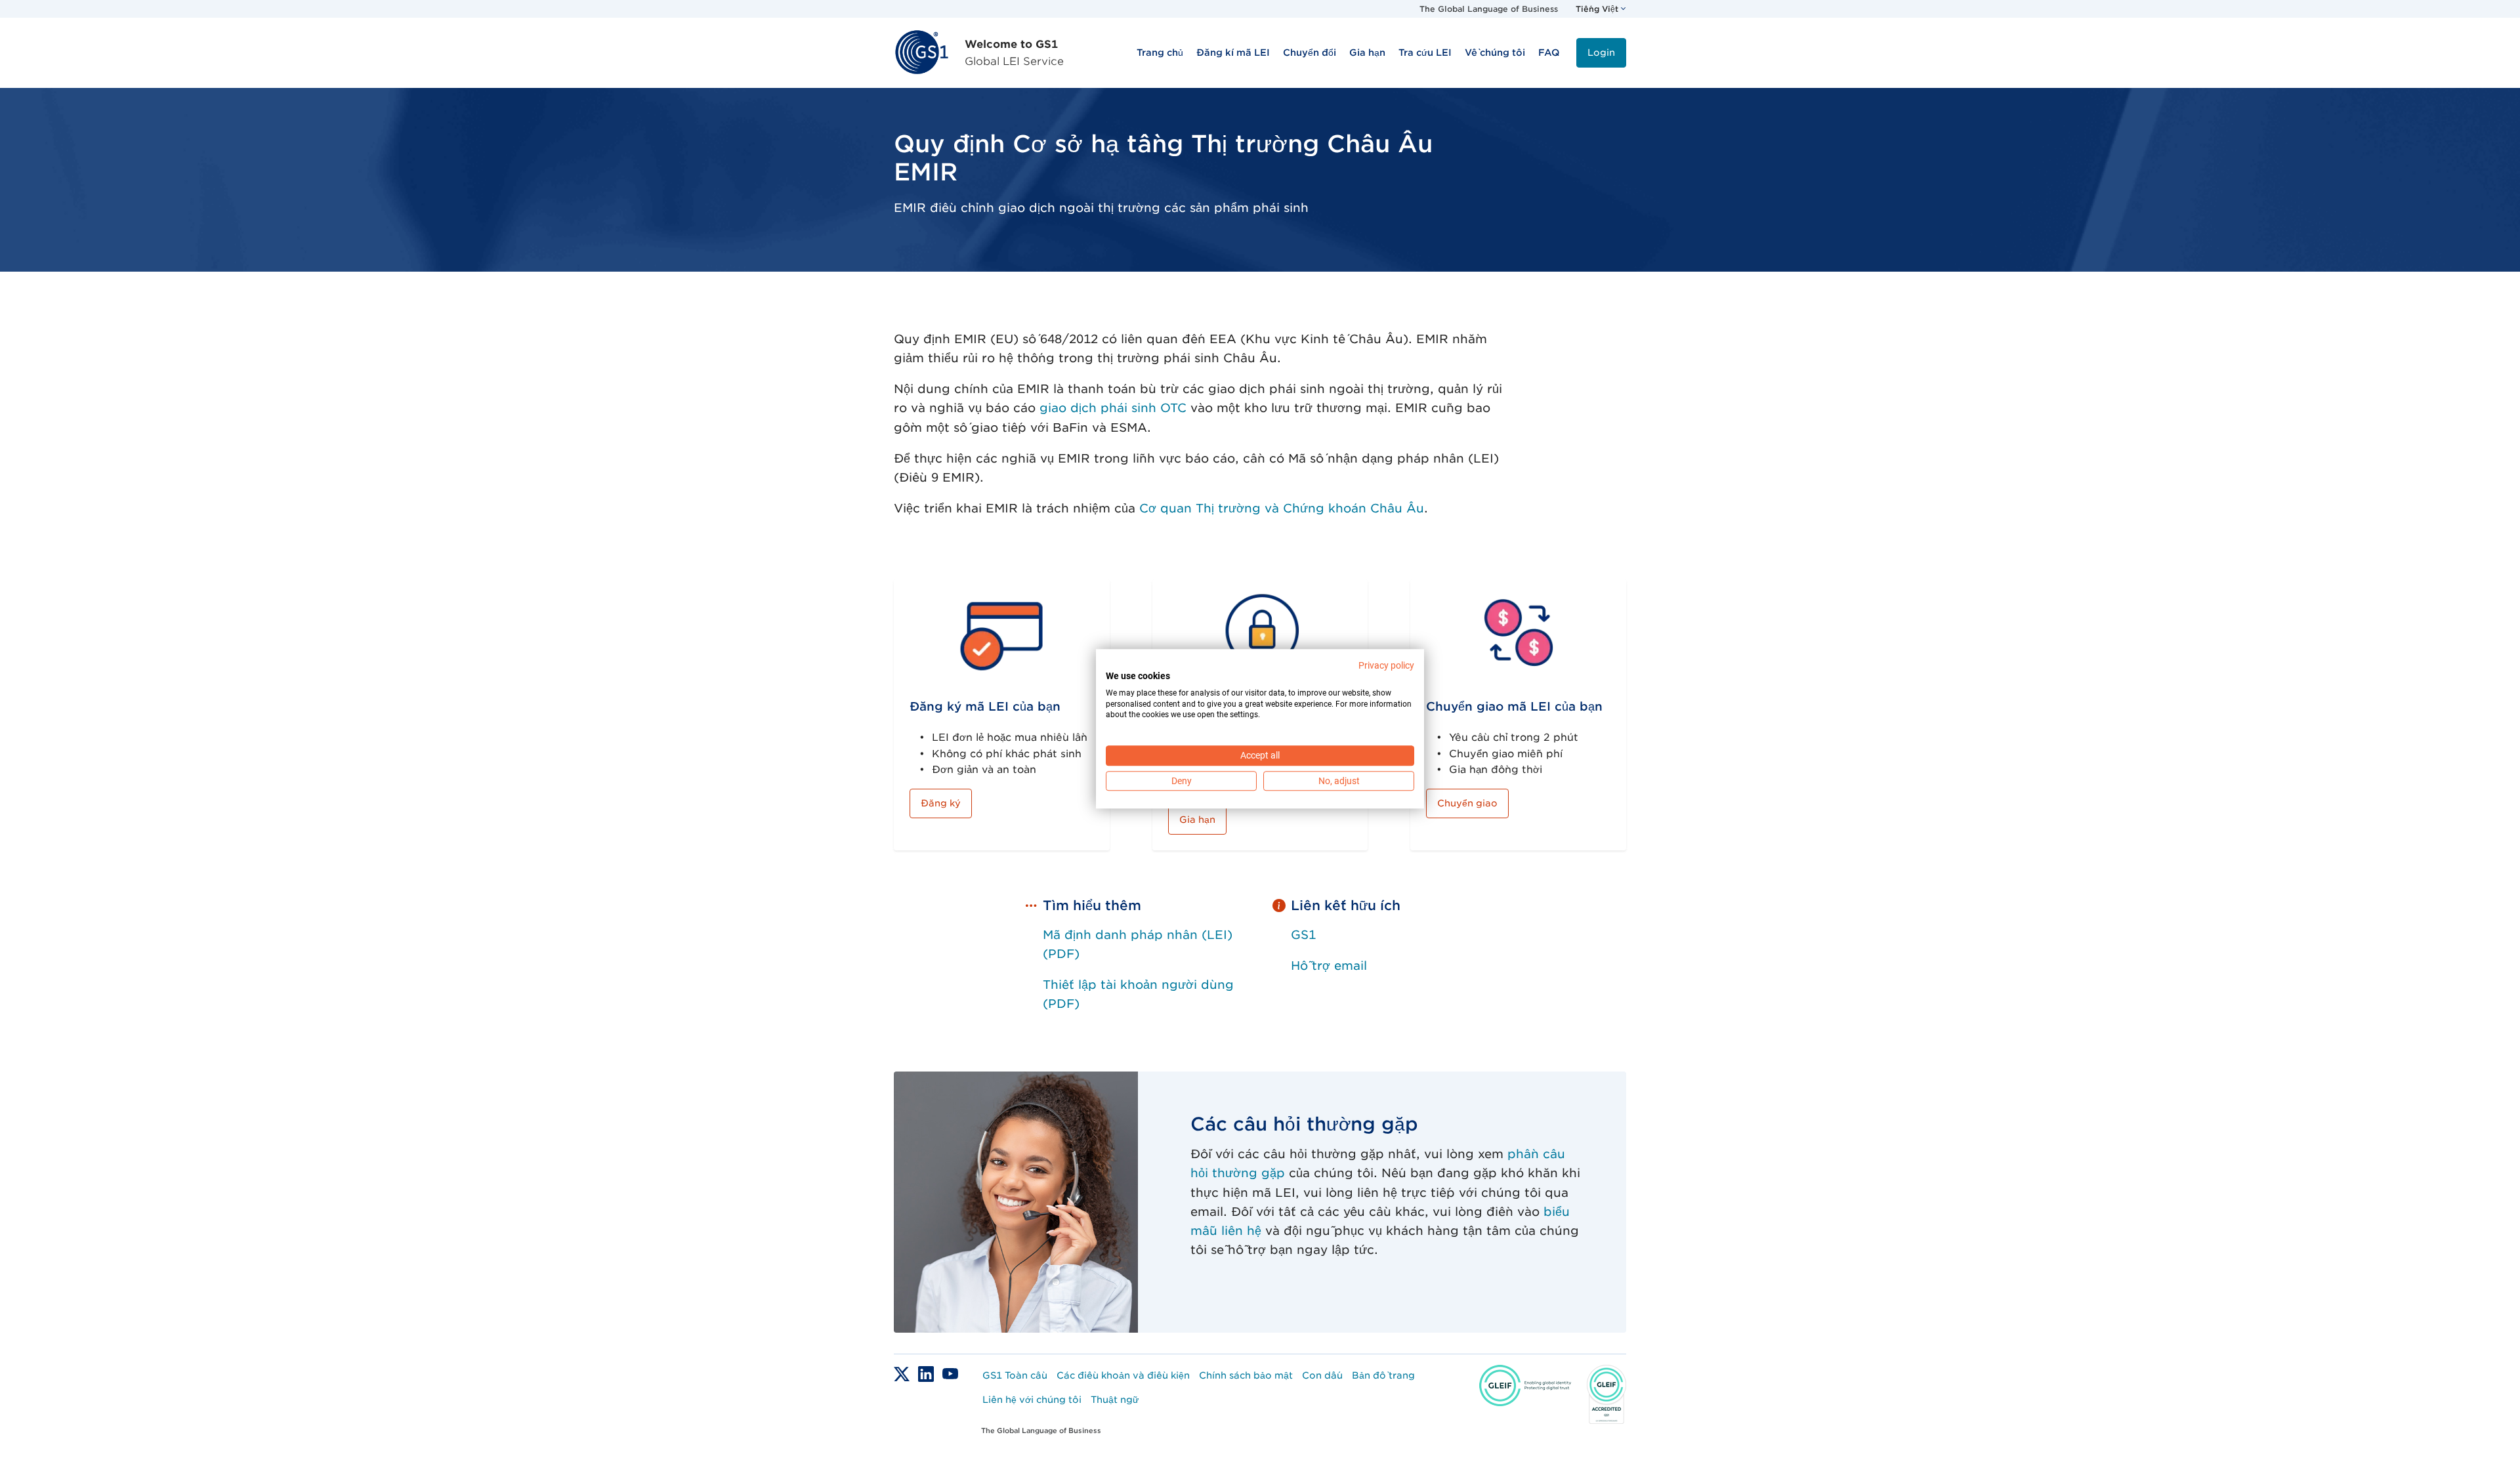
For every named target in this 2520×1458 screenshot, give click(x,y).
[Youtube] (950, 1373)
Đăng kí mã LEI (1233, 52)
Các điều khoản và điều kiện (1123, 1375)
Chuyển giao (1467, 803)
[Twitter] (903, 1373)
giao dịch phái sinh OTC (1113, 408)
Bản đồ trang (1383, 1375)
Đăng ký (941, 803)
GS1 (1303, 935)
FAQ (1549, 52)
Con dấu (1322, 1375)
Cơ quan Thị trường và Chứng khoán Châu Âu (1282, 508)
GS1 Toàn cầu (1015, 1375)
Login (1601, 52)
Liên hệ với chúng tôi (1032, 1400)
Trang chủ (1160, 52)
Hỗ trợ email (1329, 966)
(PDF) (1061, 1004)
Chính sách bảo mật (1246, 1375)
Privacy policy (1386, 665)
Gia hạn (1367, 52)
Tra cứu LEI (1425, 52)
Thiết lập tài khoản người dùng (1138, 985)
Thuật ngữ (1115, 1400)
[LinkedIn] (928, 1373)
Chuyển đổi (1310, 52)
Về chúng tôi (1495, 52)
